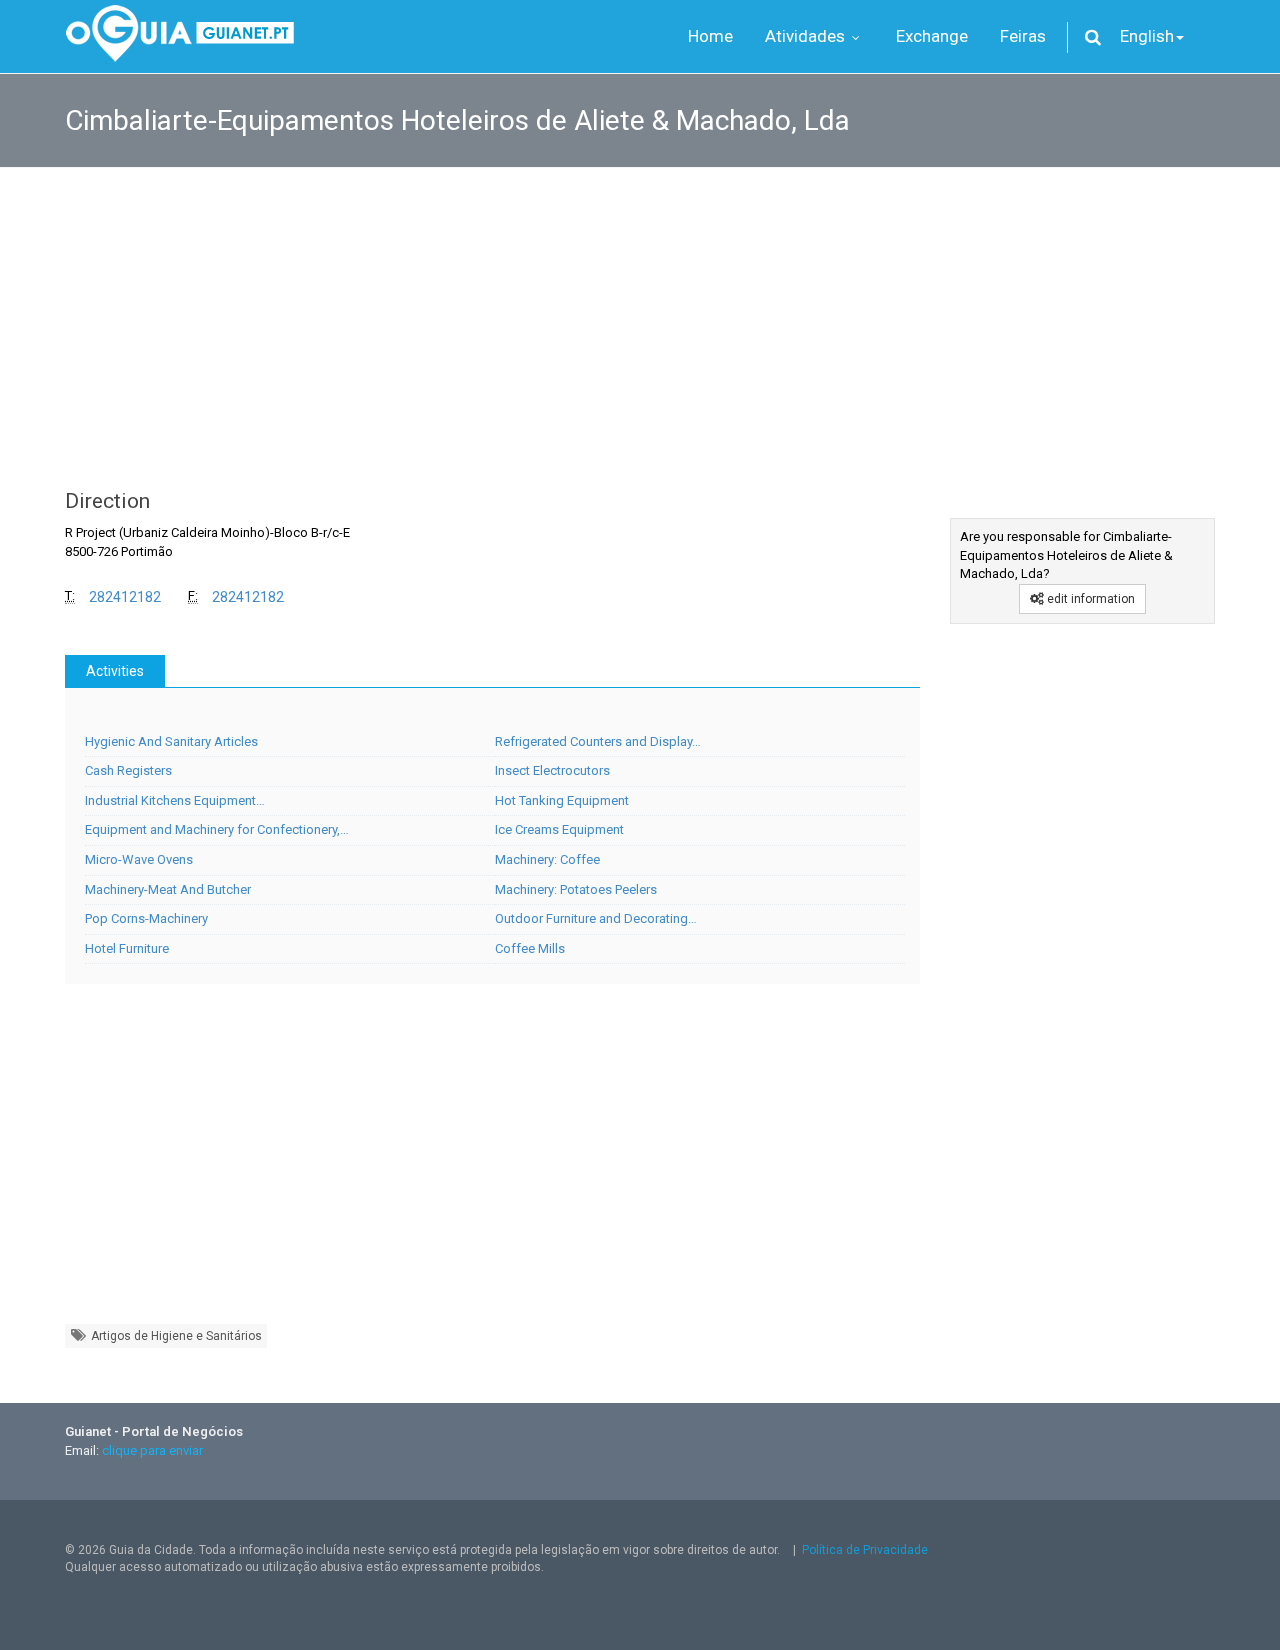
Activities (115, 671)
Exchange (932, 36)
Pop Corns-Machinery (146, 918)
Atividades (807, 36)
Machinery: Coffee (547, 859)
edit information (1089, 599)
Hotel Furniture (127, 948)
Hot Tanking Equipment (562, 800)
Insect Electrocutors (552, 770)
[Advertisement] (640, 318)
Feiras (1023, 36)
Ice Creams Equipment (559, 829)
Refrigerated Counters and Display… (598, 741)
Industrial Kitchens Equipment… (175, 800)
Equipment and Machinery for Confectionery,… (217, 829)
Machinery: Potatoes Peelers (576, 889)
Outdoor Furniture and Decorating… (596, 918)
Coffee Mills (530, 948)
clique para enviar (152, 1450)
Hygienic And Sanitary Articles (171, 741)
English (1147, 36)
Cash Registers (128, 770)
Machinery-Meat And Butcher (168, 889)
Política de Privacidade (865, 1550)
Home (710, 36)
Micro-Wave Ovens (139, 859)
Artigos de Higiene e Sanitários (175, 1336)
